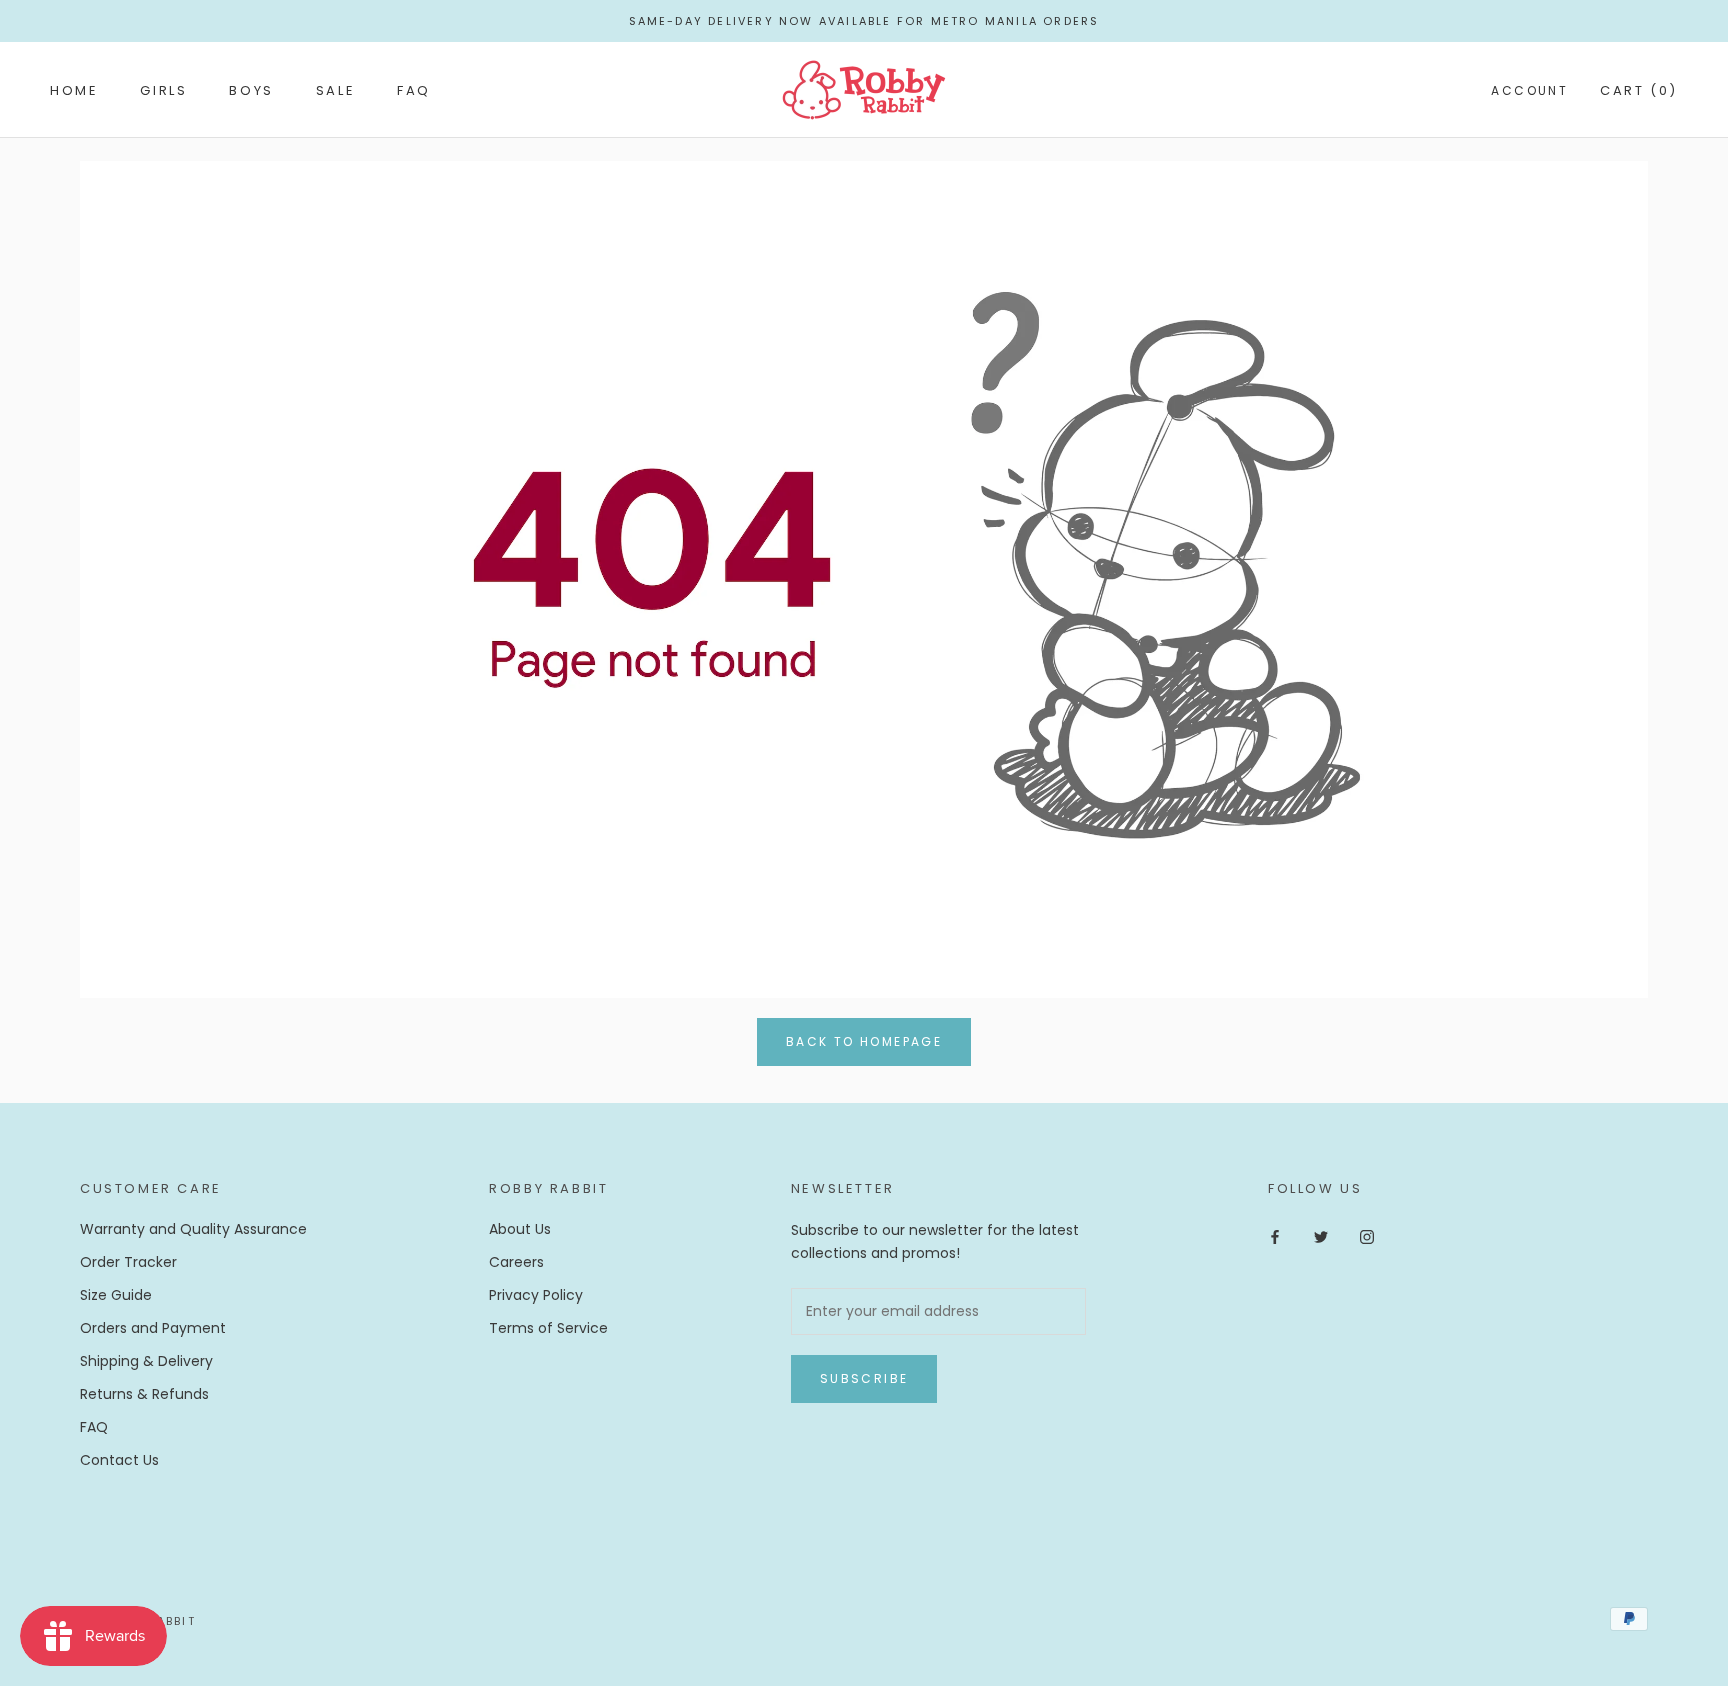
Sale (335, 90)
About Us (520, 1229)
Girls (163, 90)
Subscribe (864, 1378)
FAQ (414, 90)
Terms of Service (548, 1328)
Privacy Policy (536, 1295)
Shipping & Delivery (146, 1361)
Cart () (1639, 90)
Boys (251, 90)
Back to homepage (864, 1041)
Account (1529, 90)
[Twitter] (1321, 1236)
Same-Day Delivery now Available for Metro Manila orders (864, 21)
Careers (516, 1262)
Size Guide (116, 1295)
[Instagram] (1367, 1236)
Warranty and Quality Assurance (193, 1229)
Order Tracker (128, 1262)
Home (74, 90)
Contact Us (119, 1460)
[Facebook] (1275, 1236)
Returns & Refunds (144, 1394)
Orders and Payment (153, 1328)
